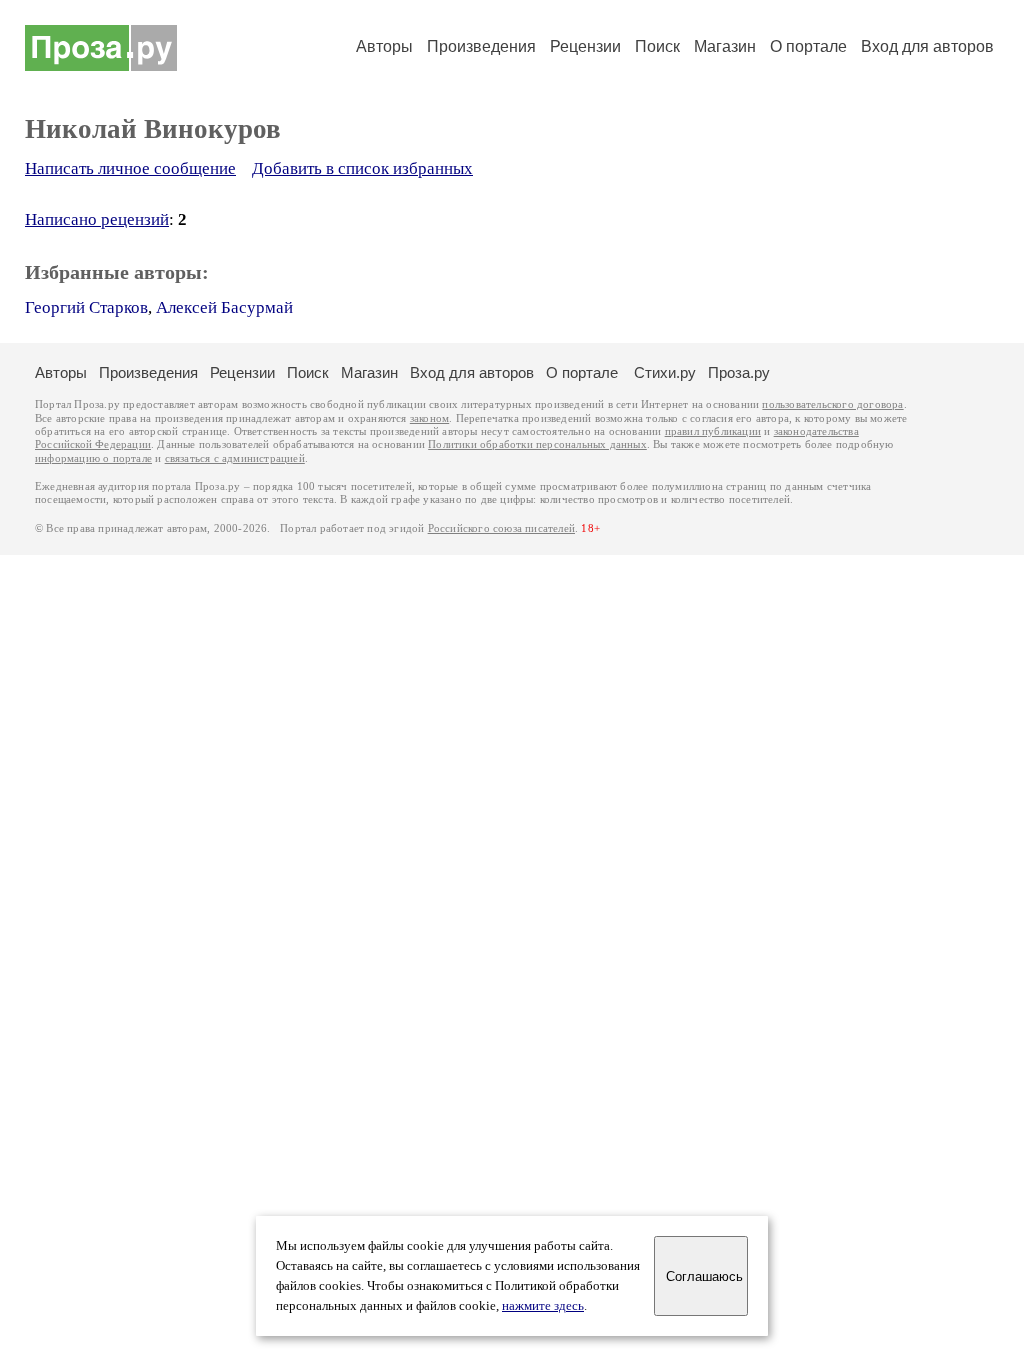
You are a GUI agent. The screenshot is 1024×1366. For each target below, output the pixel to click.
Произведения (481, 46)
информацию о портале (93, 458)
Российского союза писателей (501, 528)
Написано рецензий (97, 219)
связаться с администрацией (235, 458)
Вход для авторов (927, 46)
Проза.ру (739, 372)
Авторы (384, 46)
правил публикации (713, 431)
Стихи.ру (665, 372)
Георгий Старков (86, 307)
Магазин (725, 46)
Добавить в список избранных (362, 168)
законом (429, 418)
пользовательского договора (832, 404)
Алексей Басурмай (224, 307)
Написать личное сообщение (130, 168)
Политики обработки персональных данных (537, 444)
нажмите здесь (543, 1306)
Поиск (657, 46)
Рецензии (585, 46)
